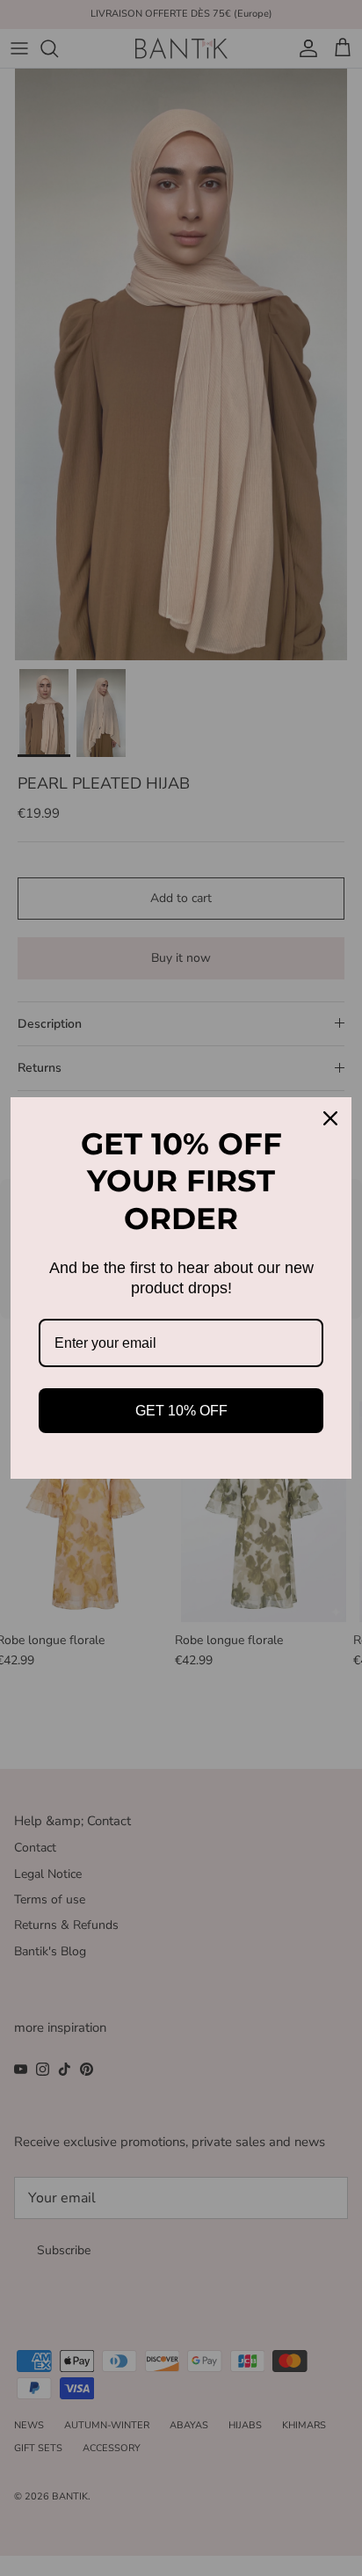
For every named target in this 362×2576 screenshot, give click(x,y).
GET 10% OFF (181, 1411)
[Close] (330, 1118)
